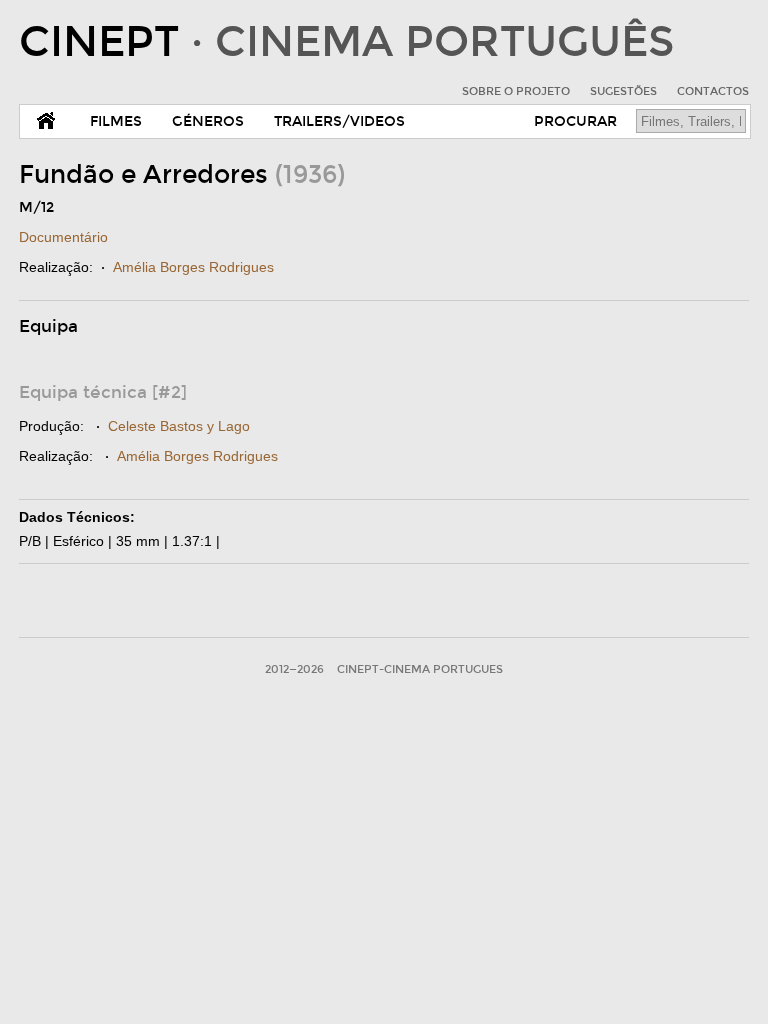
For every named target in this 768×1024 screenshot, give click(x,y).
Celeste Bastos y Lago (179, 426)
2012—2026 (294, 669)
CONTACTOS (713, 91)
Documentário (63, 237)
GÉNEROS (208, 121)
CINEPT (346, 42)
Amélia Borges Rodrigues (193, 267)
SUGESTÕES (623, 91)
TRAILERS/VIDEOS (339, 121)
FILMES (116, 121)
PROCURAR (575, 121)
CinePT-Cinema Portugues (420, 669)
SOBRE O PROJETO (516, 91)
